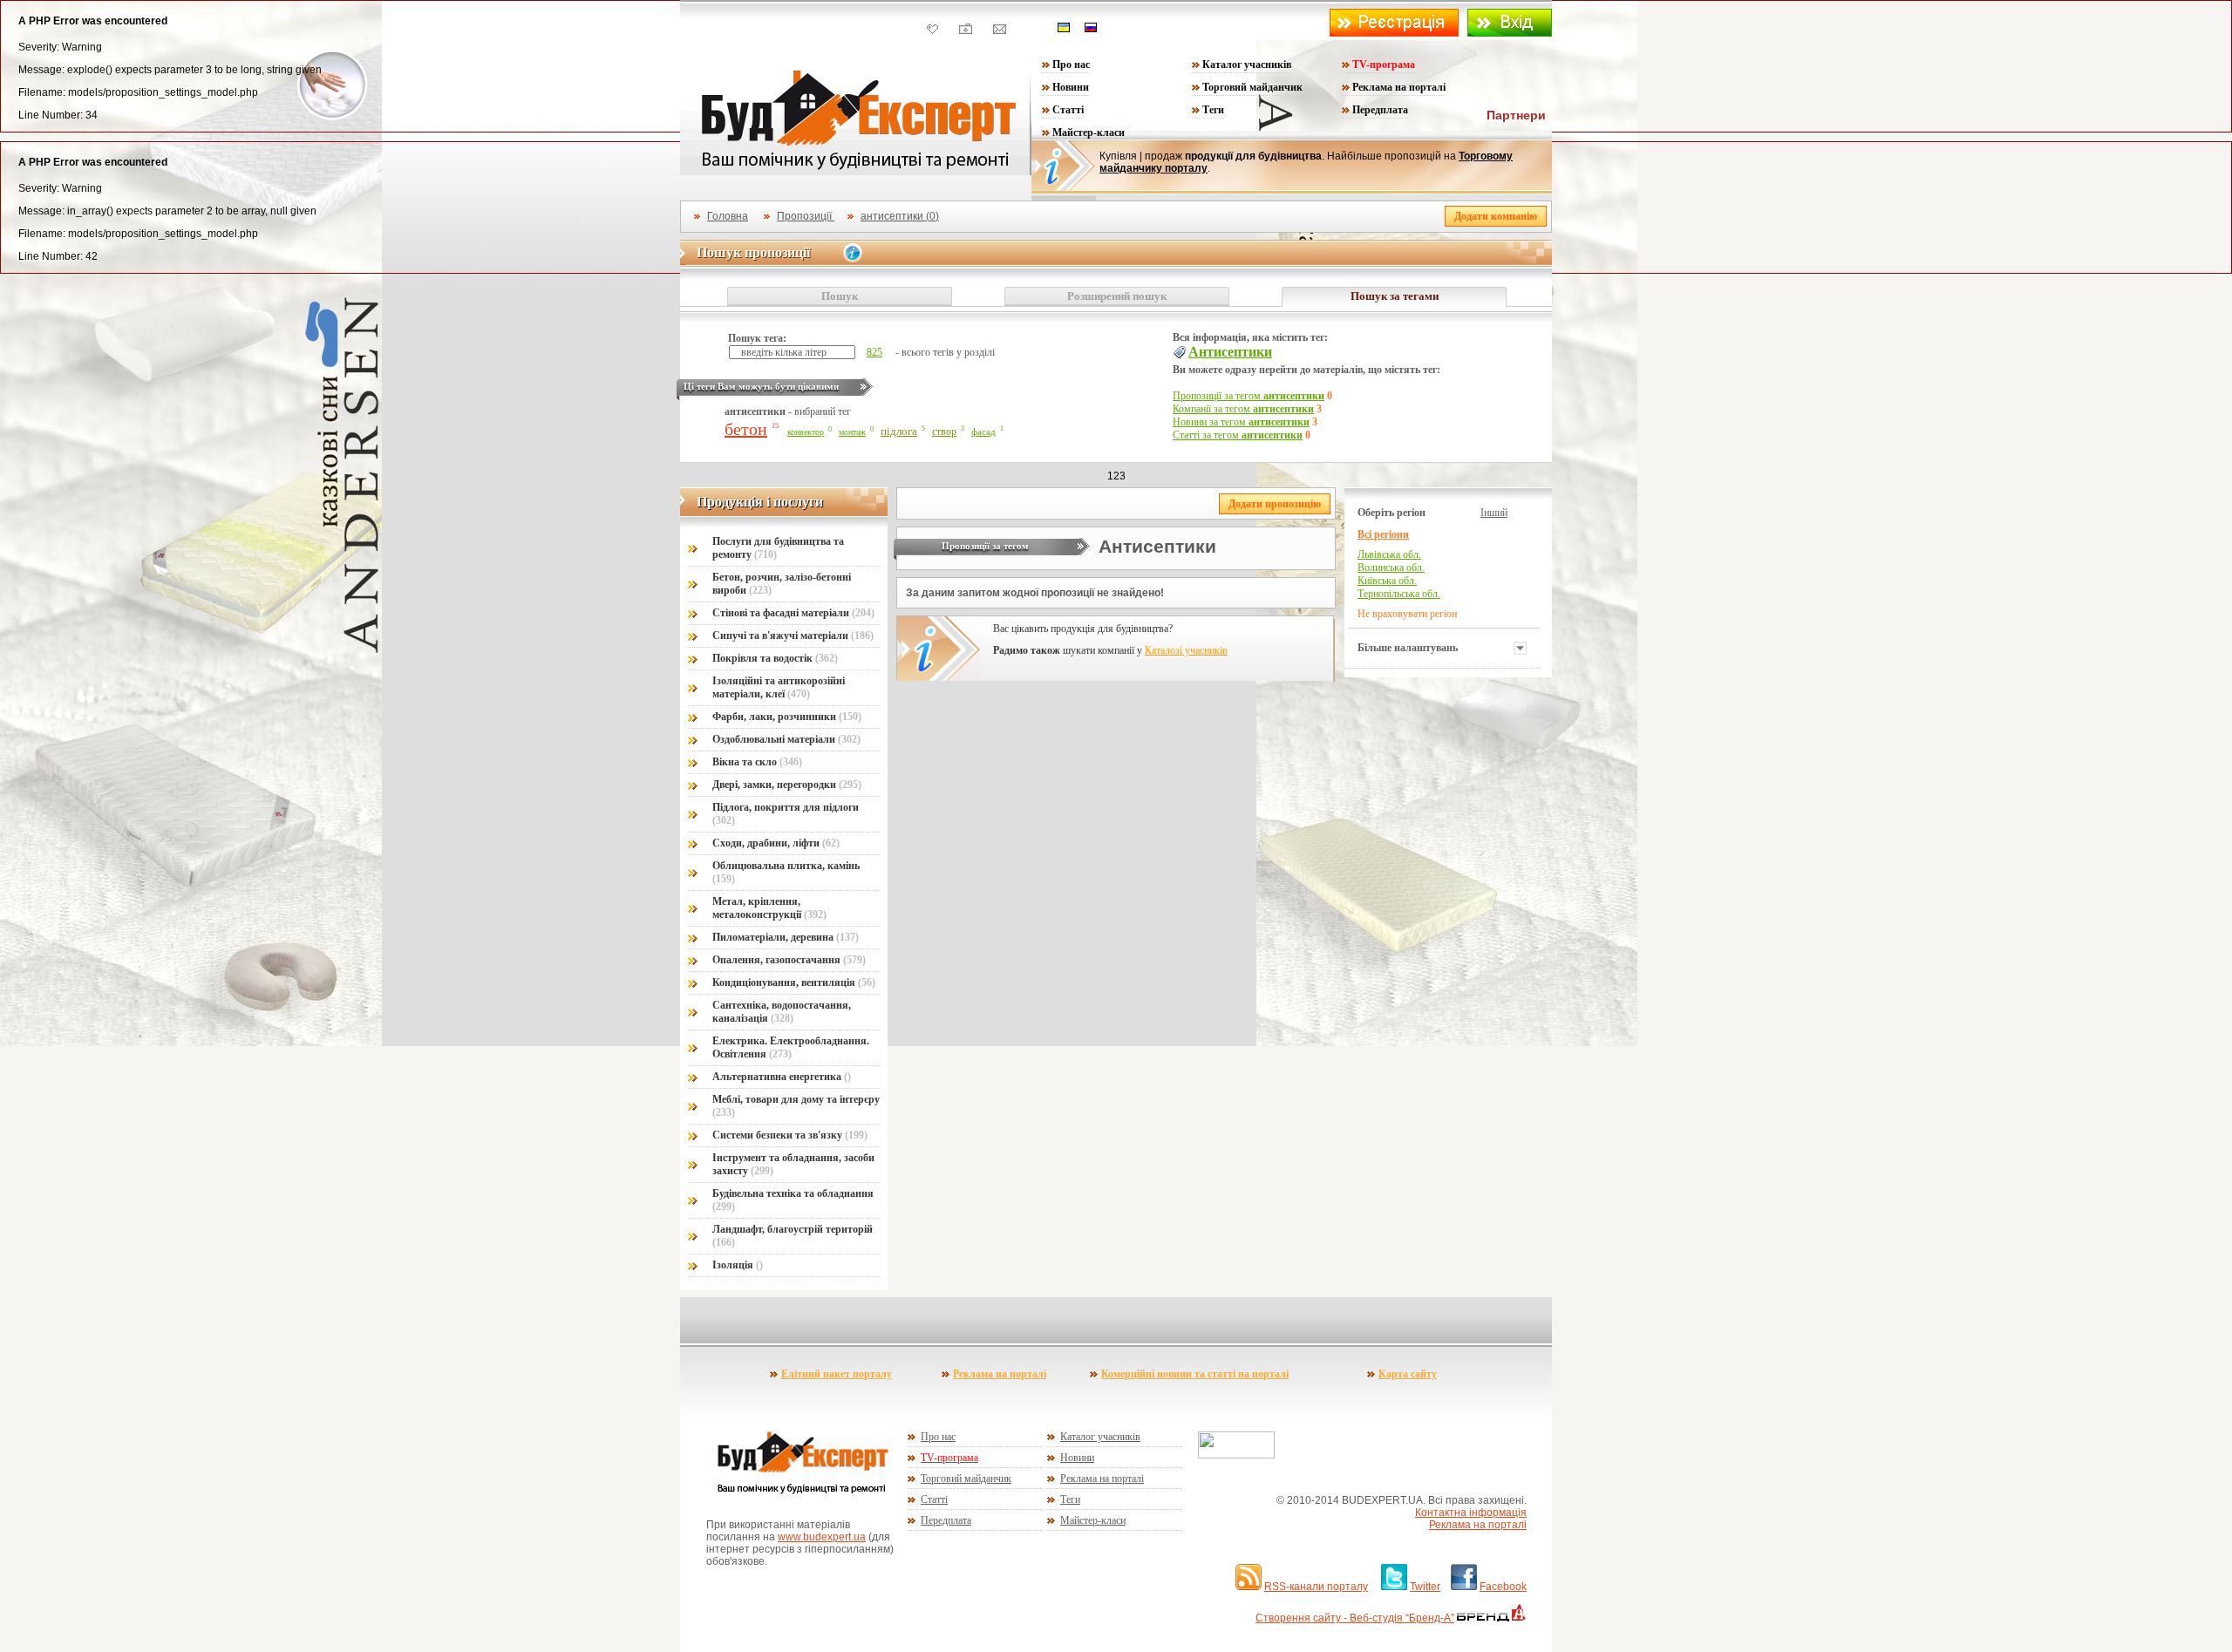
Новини (1071, 87)
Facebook (1503, 1587)
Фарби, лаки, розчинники (787, 717)
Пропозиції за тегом (1249, 396)
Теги (1213, 110)
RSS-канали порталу (1316, 1587)
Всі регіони (1383, 534)
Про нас (1071, 65)
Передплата (1380, 110)
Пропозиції (806, 216)
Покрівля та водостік (775, 658)
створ (944, 432)
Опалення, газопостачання (789, 960)
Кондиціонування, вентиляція (794, 982)
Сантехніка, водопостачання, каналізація (782, 1012)
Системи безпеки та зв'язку (790, 1135)
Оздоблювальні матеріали (786, 739)
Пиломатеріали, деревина (786, 937)
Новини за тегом (1241, 422)
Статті (1068, 110)
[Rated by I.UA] (1236, 1455)
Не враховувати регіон (1407, 614)
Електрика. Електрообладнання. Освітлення (791, 1047)
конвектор (806, 432)
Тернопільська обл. (1399, 594)
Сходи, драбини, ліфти (776, 843)
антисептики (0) (900, 216)
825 (874, 352)
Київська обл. (1387, 581)
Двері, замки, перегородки (787, 785)
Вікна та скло (757, 762)
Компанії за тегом (1243, 409)
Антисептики (1230, 352)
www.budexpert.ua (822, 1537)
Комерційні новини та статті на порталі (1195, 1374)
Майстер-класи (1089, 133)
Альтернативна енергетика (782, 1077)
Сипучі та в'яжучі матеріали (793, 636)
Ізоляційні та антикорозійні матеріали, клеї (779, 687)
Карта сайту (1408, 1374)
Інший (1494, 513)
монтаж (852, 432)
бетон (746, 429)
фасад (983, 432)
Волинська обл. (1391, 568)
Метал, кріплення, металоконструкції (769, 908)
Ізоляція (738, 1265)
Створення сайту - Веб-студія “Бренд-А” (1355, 1618)
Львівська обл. (1389, 554)
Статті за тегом (1238, 435)
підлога (899, 431)
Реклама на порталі (1399, 87)
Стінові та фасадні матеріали (793, 613)
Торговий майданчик (1252, 87)
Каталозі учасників (1186, 650)
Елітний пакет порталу (837, 1374)
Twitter (1425, 1587)
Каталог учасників (1247, 65)
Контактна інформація (1471, 1513)
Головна (728, 216)
